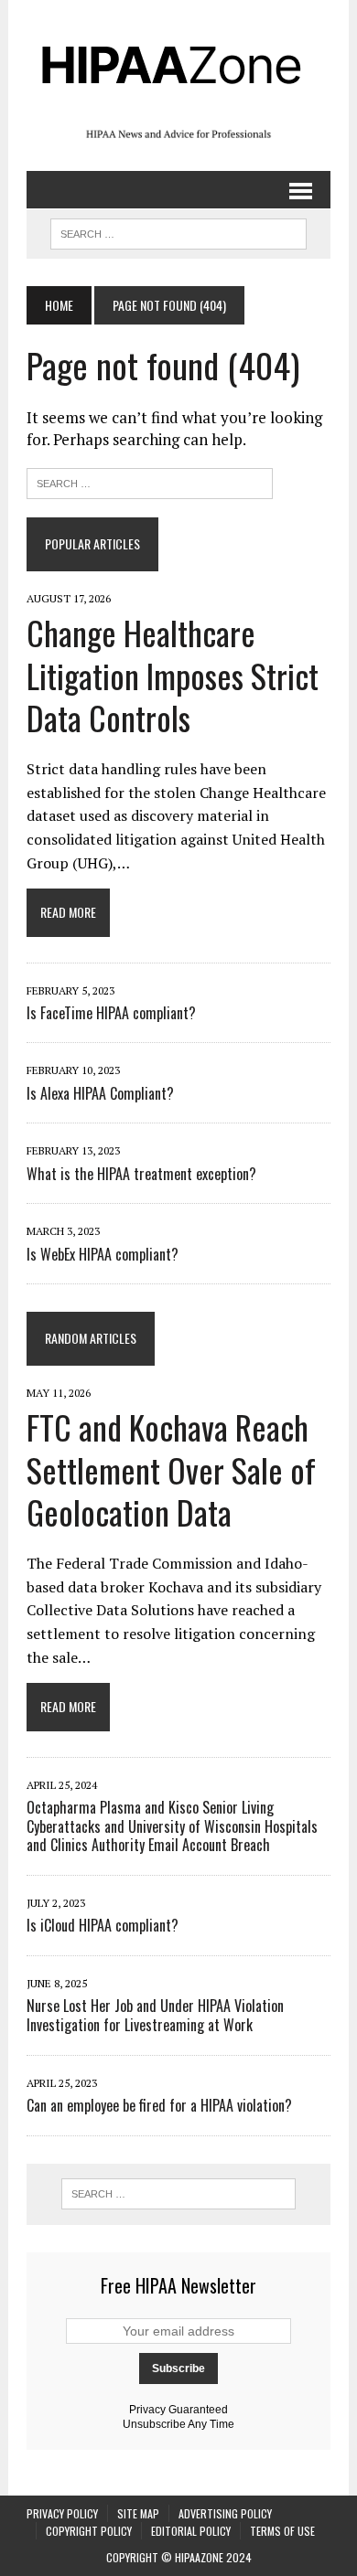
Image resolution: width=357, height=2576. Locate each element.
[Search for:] (150, 481)
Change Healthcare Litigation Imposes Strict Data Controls (173, 675)
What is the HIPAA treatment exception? (141, 1174)
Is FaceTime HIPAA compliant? (111, 1013)
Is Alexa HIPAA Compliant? (100, 1093)
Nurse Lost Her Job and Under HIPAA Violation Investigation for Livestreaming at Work (155, 2015)
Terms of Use (282, 2531)
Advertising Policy (225, 2513)
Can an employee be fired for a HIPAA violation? (159, 2105)
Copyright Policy (89, 2531)
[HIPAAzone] (178, 64)
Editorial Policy (191, 2531)
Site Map (138, 2513)
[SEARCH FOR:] (178, 231)
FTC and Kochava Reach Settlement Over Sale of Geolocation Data (171, 1469)
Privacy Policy (62, 2513)
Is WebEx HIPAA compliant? (103, 1254)
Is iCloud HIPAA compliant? (103, 1925)
